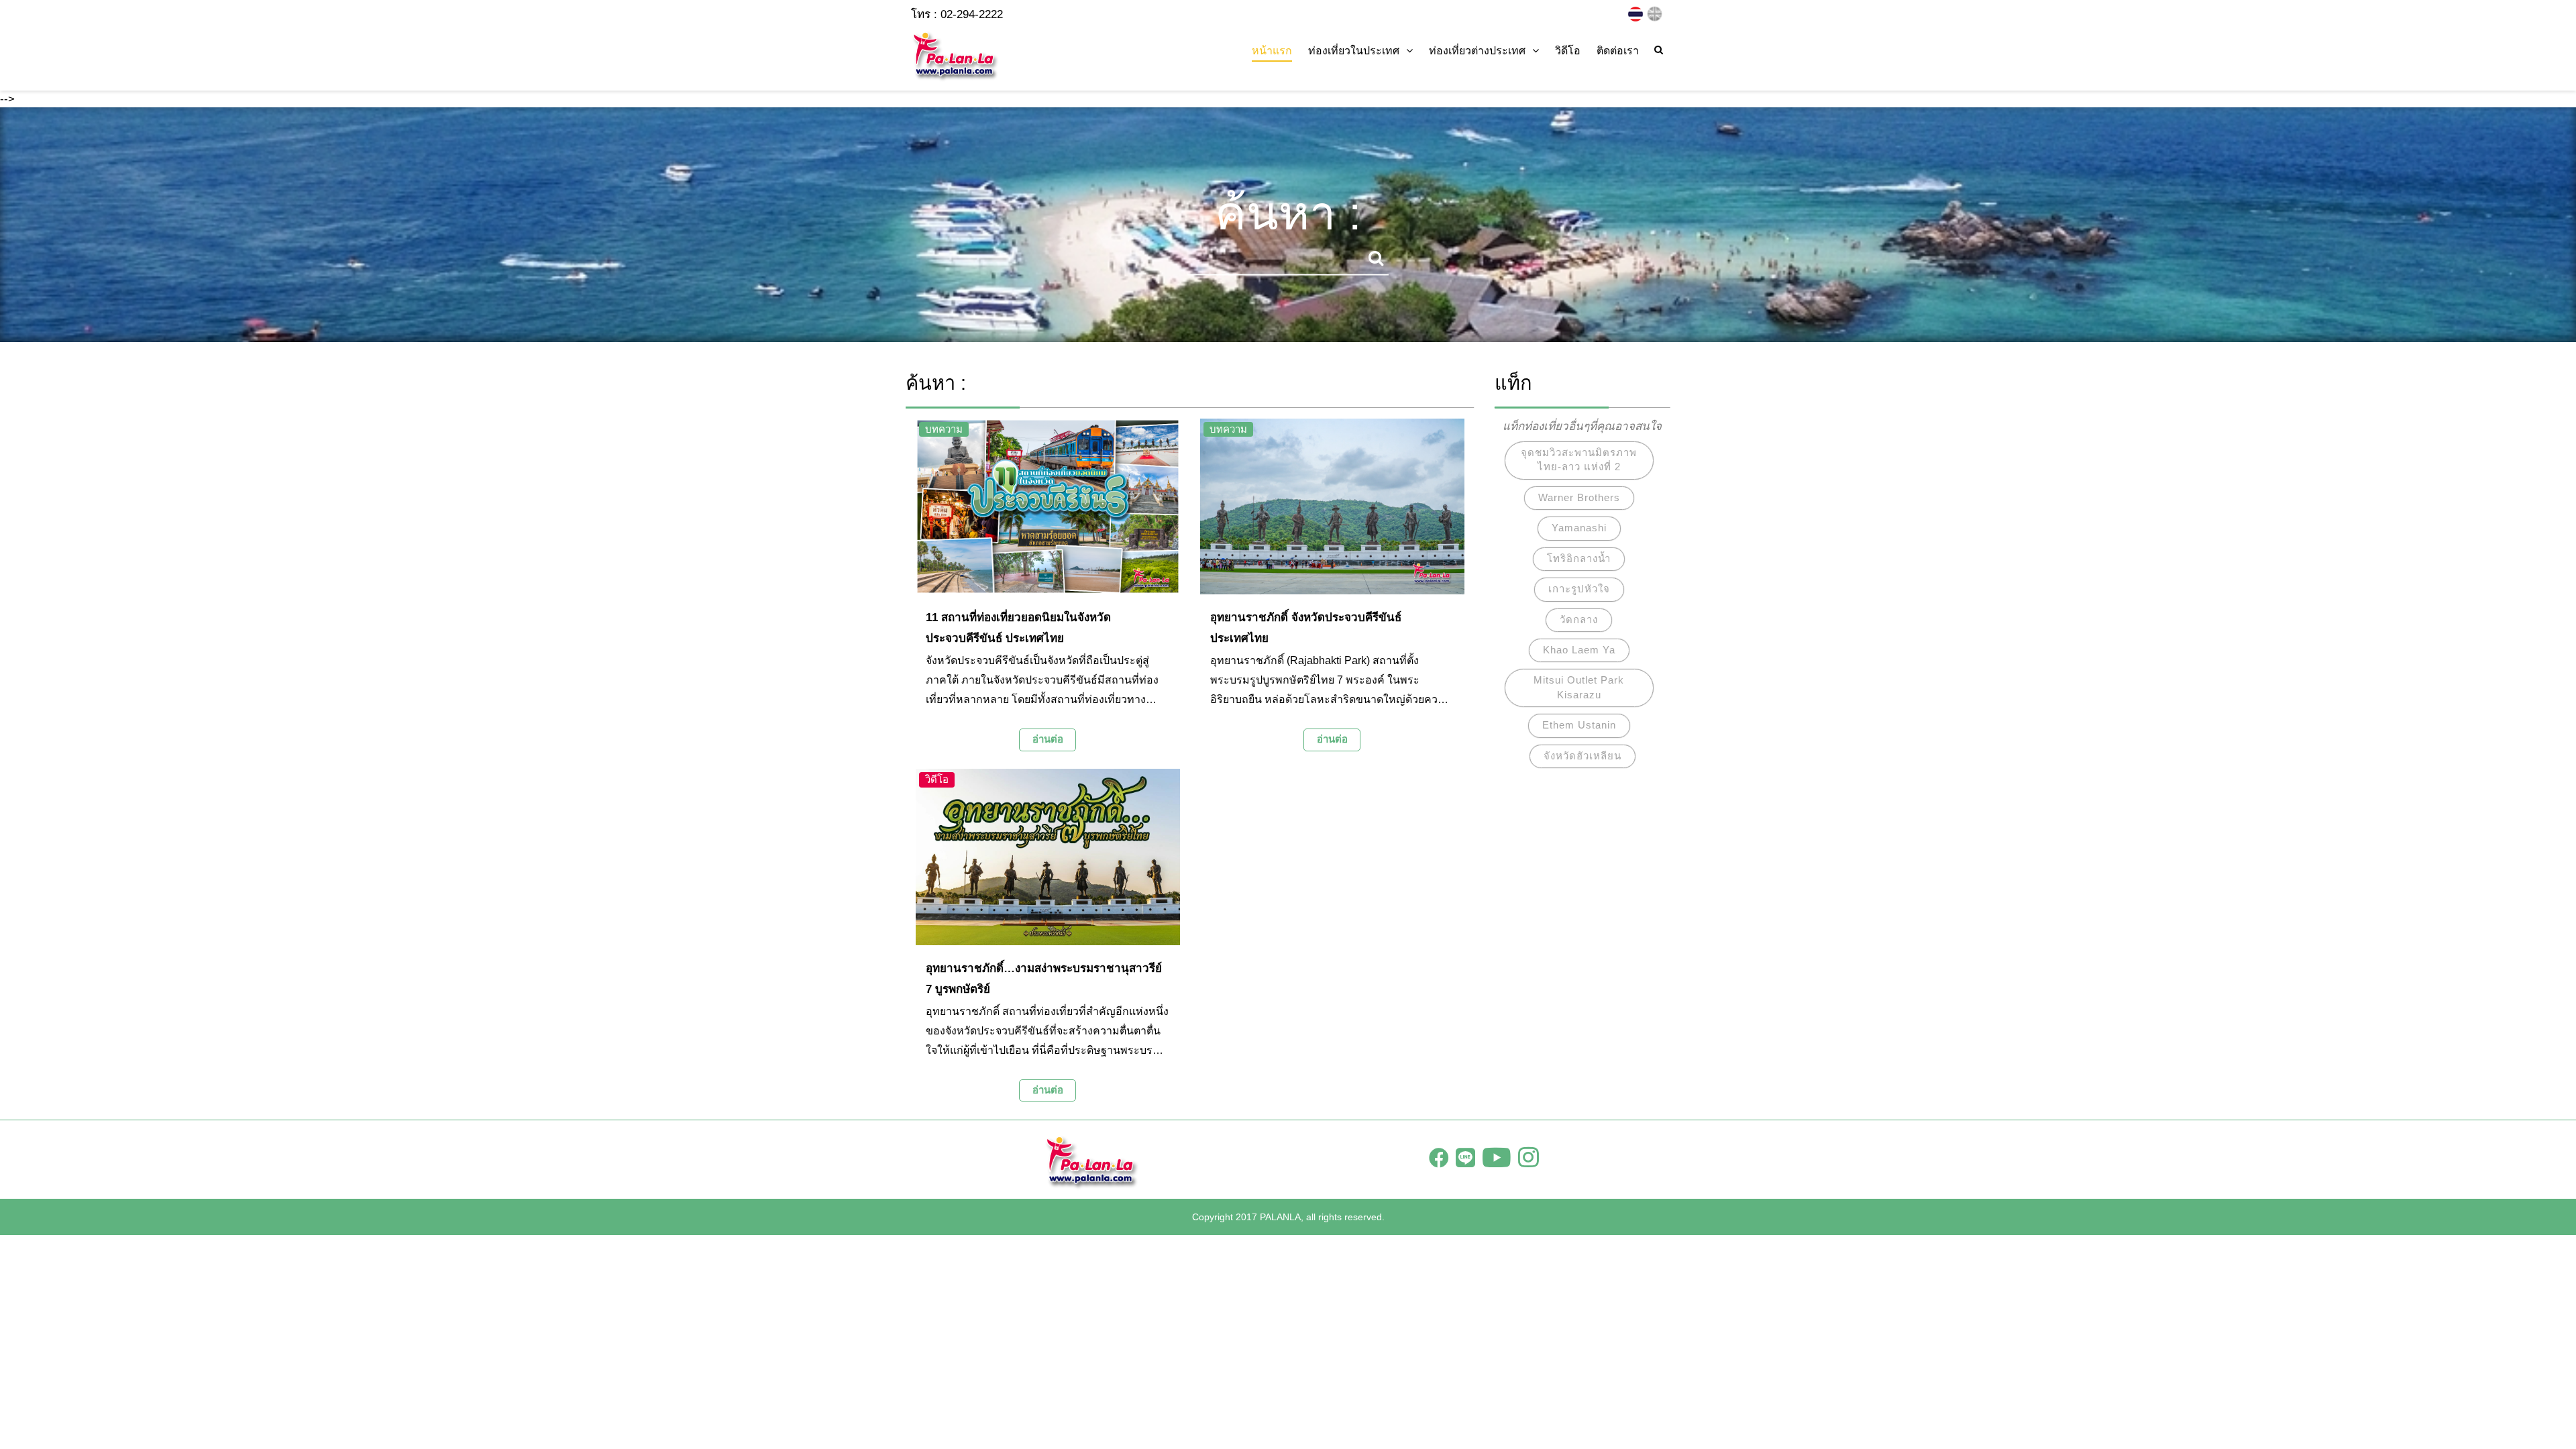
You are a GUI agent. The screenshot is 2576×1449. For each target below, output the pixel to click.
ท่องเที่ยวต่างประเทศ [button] (1477, 51)
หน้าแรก (1272, 51)
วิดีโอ (1568, 51)
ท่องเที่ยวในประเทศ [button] (1354, 51)
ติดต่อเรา (1618, 51)
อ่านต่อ (1048, 739)
